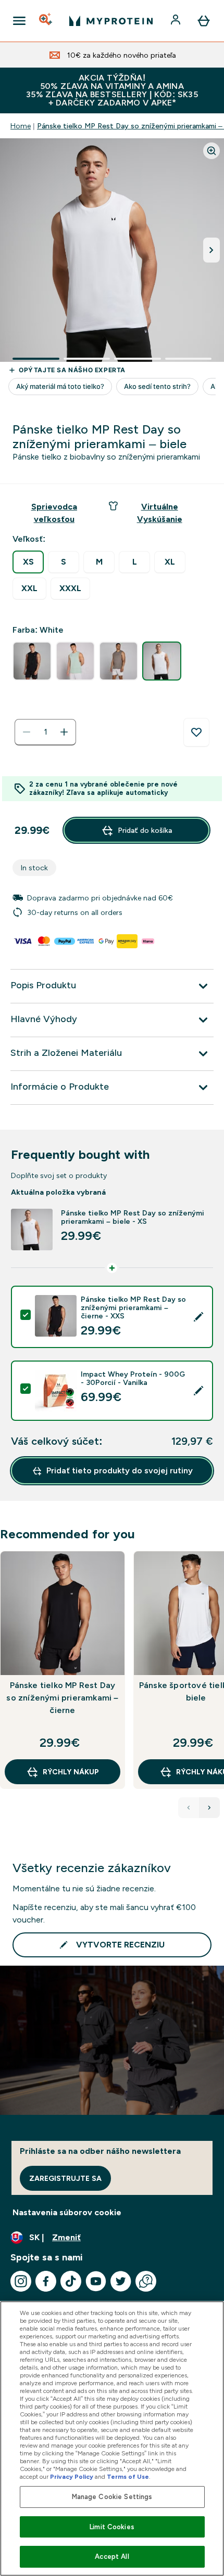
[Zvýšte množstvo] (64, 732)
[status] (45, 732)
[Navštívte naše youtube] (96, 2281)
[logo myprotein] (111, 21)
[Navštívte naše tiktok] (71, 2281)
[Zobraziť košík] (204, 21)
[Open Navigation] (19, 21)
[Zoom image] (211, 151)
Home (21, 126)
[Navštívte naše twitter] (121, 2281)
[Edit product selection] (198, 1317)
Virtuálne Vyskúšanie (160, 513)
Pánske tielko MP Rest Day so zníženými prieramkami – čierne (62, 1698)
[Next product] (209, 1808)
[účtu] (177, 21)
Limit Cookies (112, 2527)
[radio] (28, 562)
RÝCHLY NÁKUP (71, 1772)
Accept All (112, 2557)
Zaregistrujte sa (65, 2178)
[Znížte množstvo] (27, 732)
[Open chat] (146, 2281)
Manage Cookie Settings (112, 2497)
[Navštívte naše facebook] (46, 2281)
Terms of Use (128, 2477)
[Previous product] (189, 1808)
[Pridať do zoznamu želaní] (196, 733)
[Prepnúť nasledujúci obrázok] (211, 250)
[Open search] (46, 21)
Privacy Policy (72, 2477)
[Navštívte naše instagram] (21, 2281)
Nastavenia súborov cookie (67, 2212)
